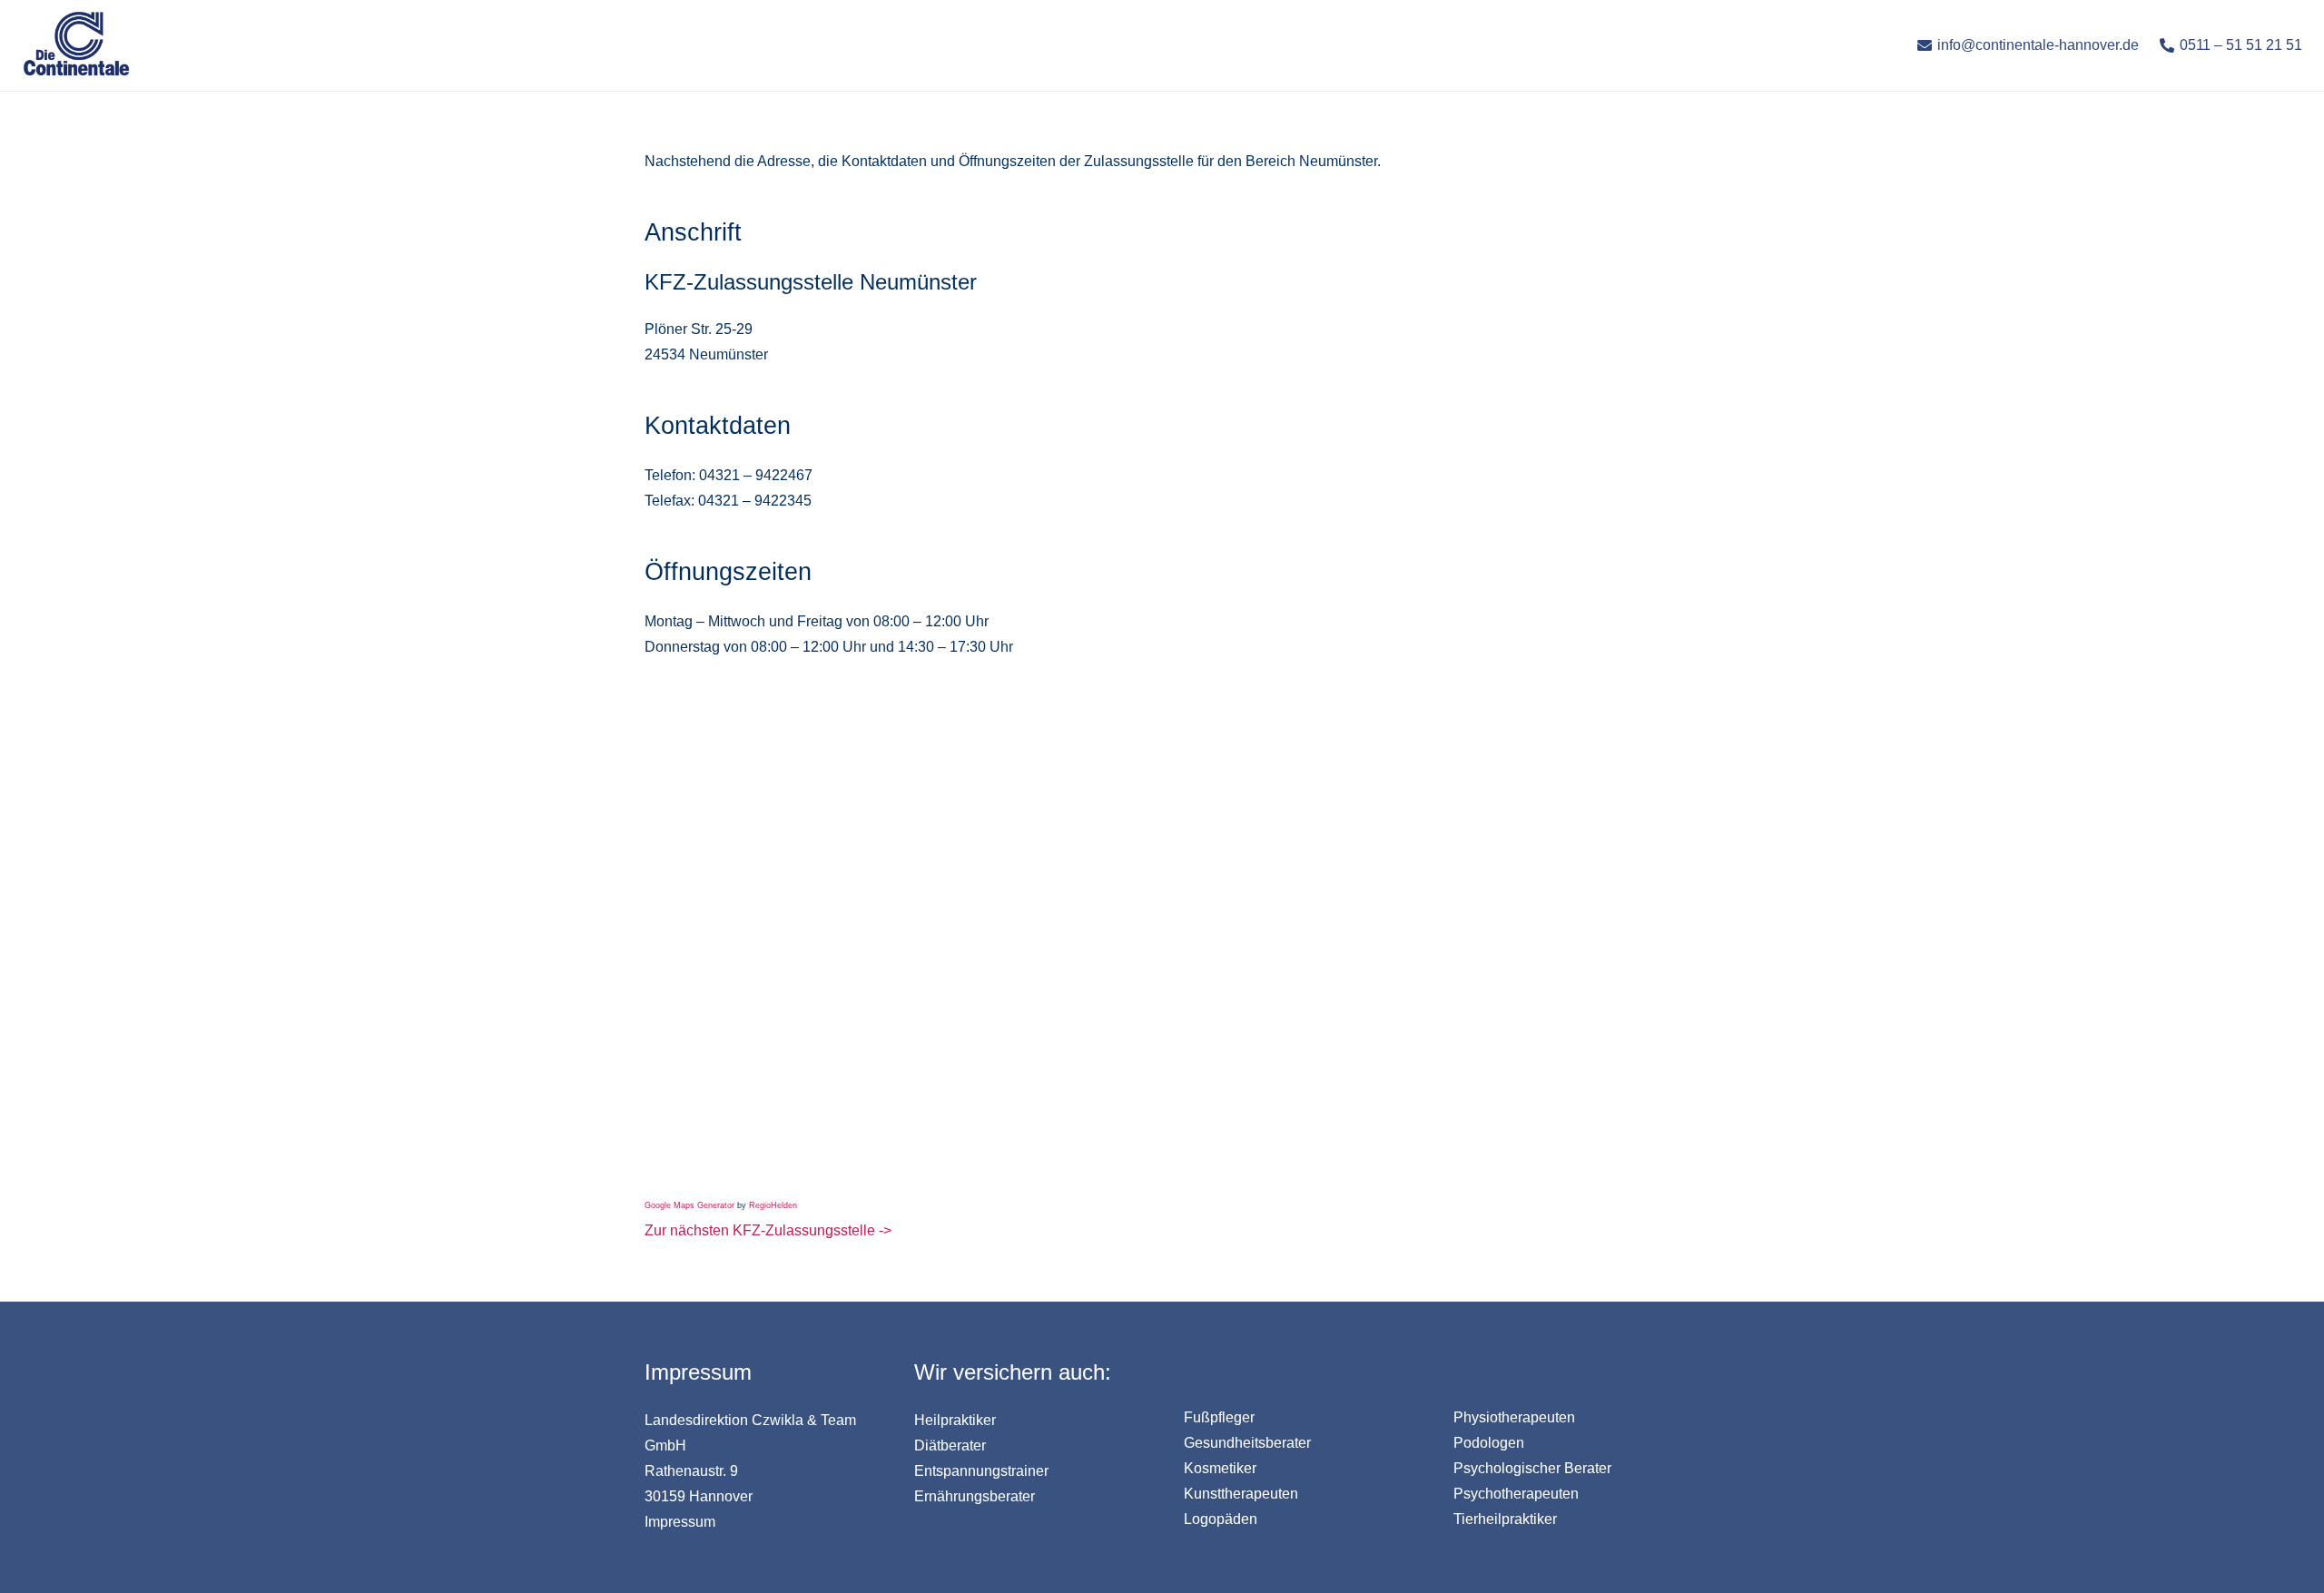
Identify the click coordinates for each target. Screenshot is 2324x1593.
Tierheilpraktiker (1505, 1519)
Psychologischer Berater (1532, 1468)
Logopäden (1221, 1519)
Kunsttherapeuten (1241, 1494)
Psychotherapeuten (1516, 1494)
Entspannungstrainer (981, 1471)
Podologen (1489, 1443)
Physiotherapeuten (1514, 1417)
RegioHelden (773, 1205)
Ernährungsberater (975, 1496)
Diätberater (950, 1445)
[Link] (76, 45)
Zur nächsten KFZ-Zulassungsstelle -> (768, 1230)
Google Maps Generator (689, 1205)
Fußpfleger (1219, 1417)
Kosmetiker (1220, 1468)
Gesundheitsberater (1247, 1443)
